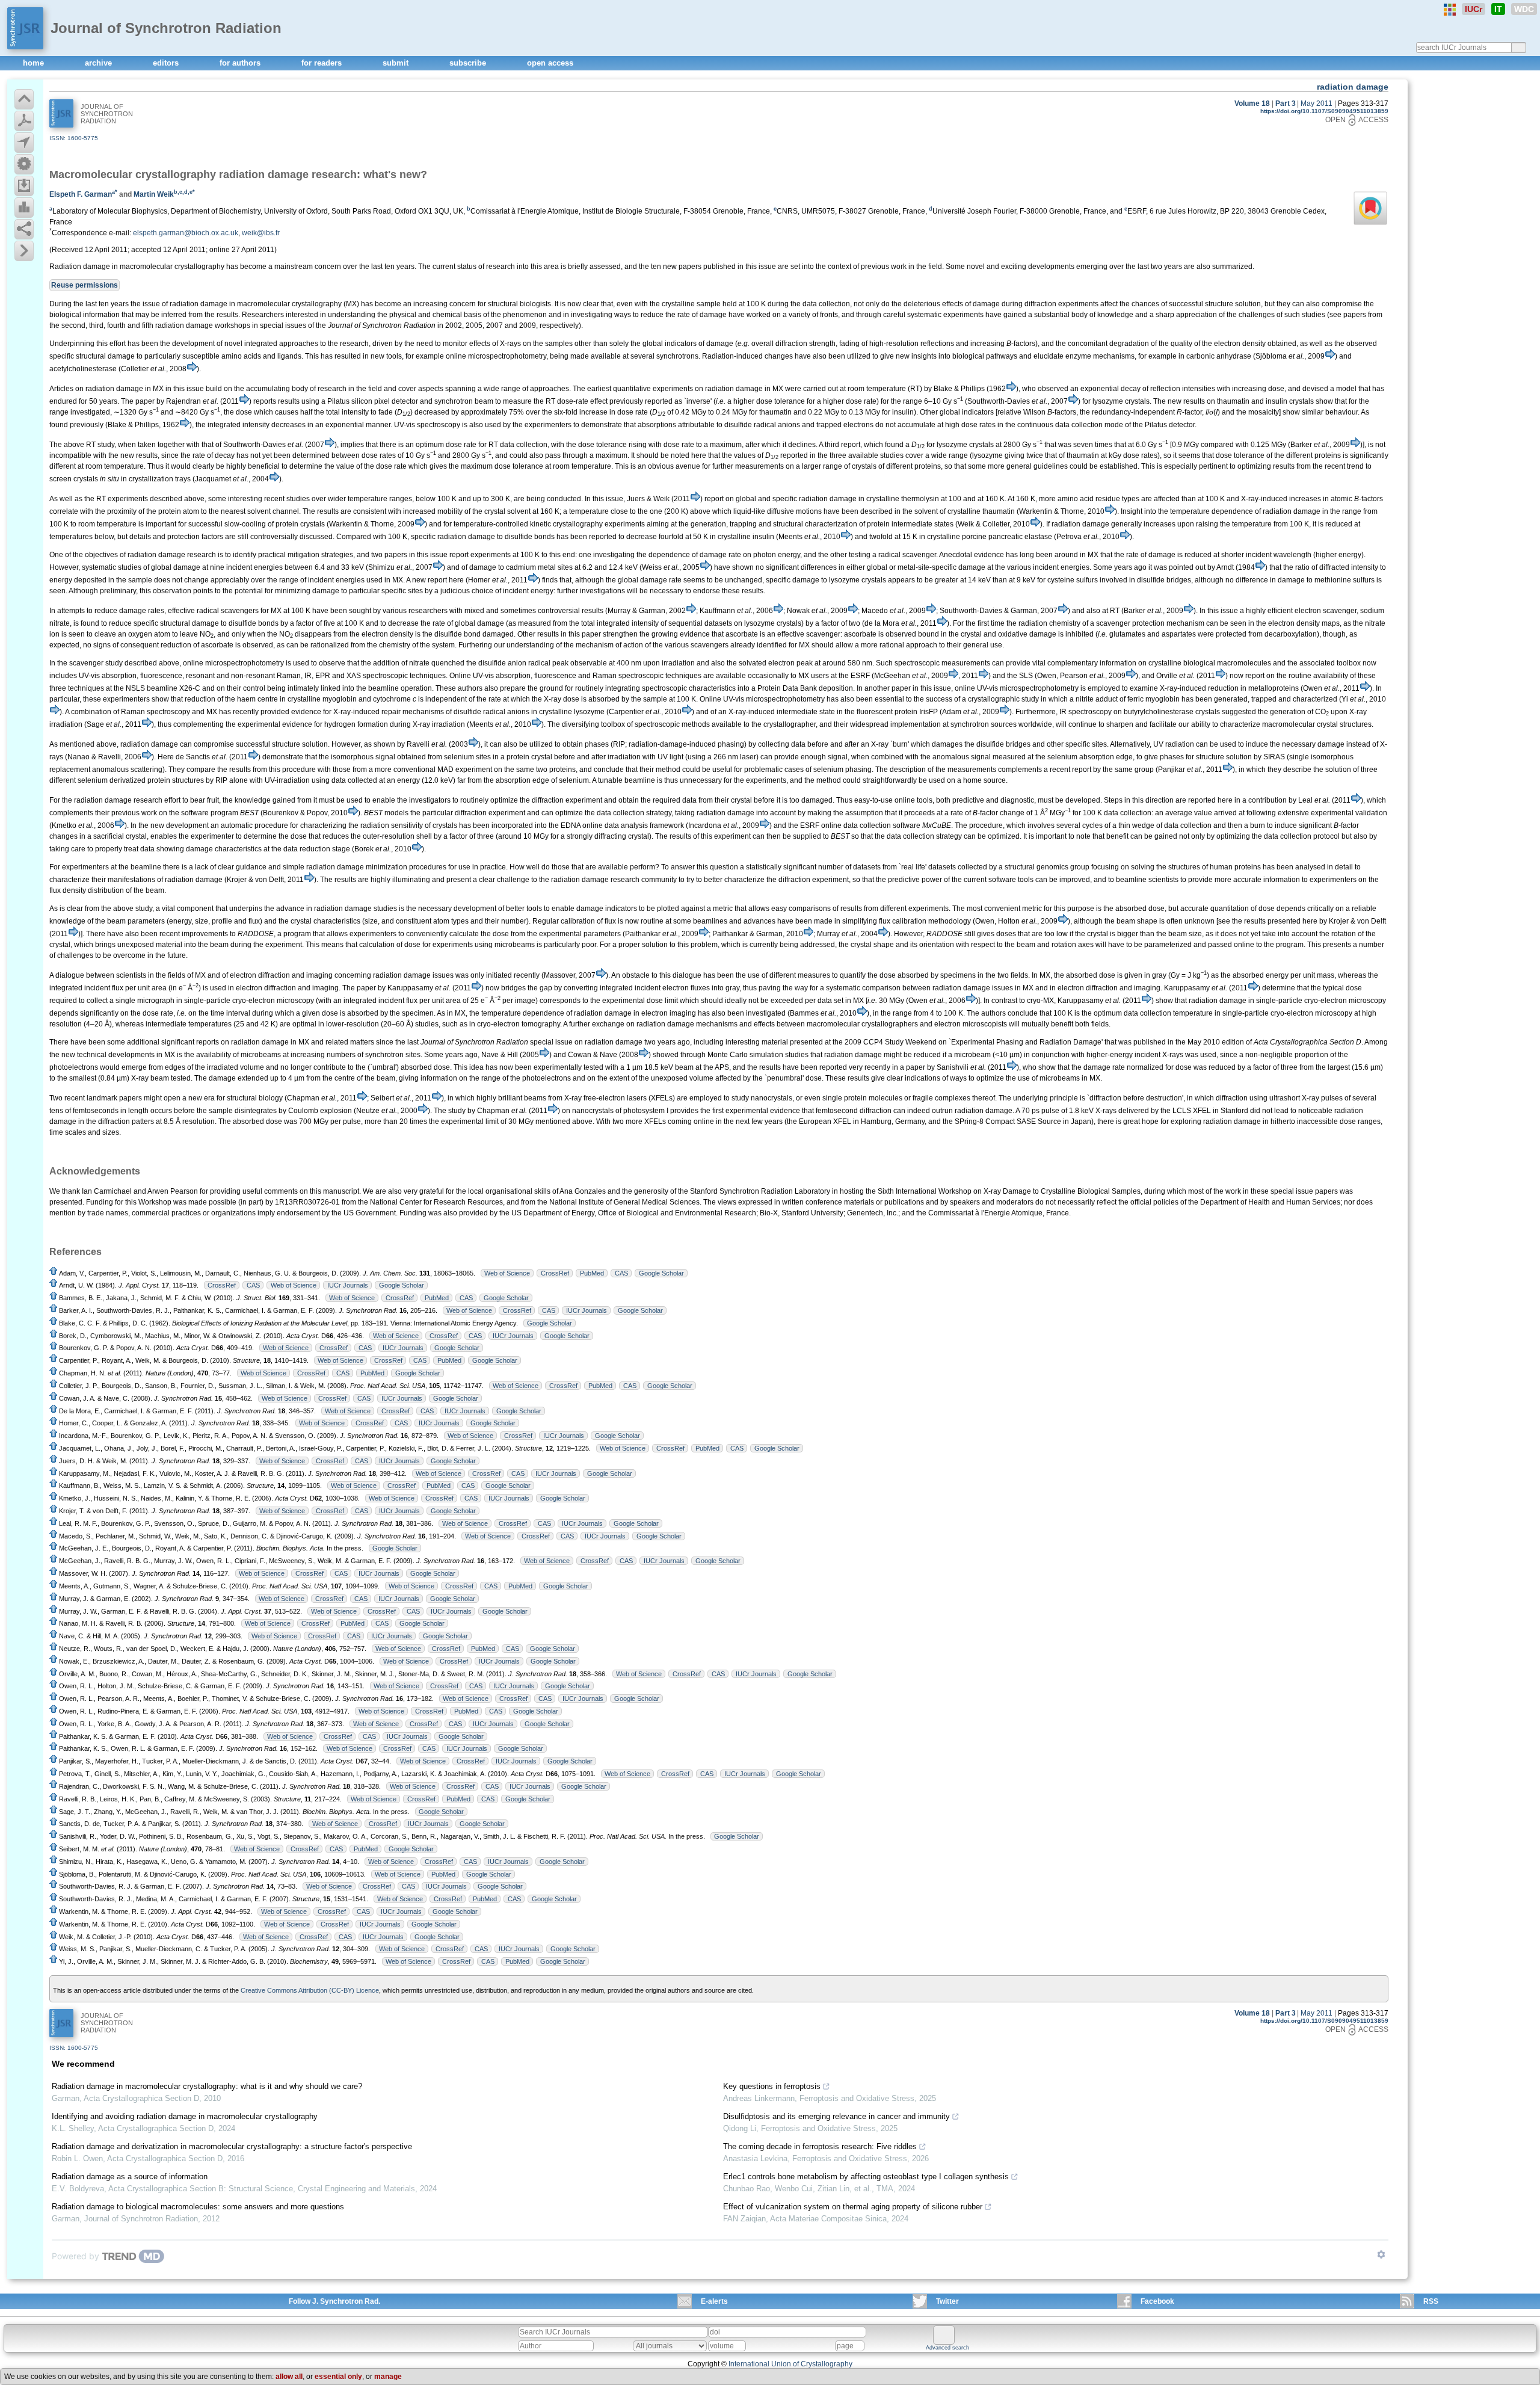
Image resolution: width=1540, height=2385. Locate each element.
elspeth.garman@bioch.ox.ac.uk (186, 233)
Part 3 (1286, 103)
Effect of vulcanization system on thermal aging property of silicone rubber (853, 2207)
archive (100, 63)
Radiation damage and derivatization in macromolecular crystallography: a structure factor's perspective (232, 2146)
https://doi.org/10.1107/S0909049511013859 (1324, 111)
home (35, 63)
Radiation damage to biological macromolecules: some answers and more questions (198, 2207)
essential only (338, 2377)
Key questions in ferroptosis (772, 2086)
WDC (1524, 9)
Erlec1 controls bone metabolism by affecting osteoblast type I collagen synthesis (866, 2177)
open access (550, 63)
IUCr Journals (348, 1285)
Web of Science (507, 1273)
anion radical (529, 663)
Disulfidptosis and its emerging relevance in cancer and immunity (836, 2116)
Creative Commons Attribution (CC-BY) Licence (310, 1990)
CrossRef (555, 1273)
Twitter (947, 2301)
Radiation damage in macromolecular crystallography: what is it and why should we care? (207, 2086)
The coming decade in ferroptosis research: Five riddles (820, 2146)
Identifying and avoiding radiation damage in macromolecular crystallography (185, 2116)
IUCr (1474, 9)
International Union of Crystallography (790, 2364)
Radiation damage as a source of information (130, 2177)
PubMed (592, 1273)
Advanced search (947, 2348)
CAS (621, 1273)
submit (397, 63)
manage (388, 2377)
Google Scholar (661, 1273)
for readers (323, 63)
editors (167, 63)
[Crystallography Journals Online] (1450, 10)
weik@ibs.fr (261, 233)
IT (1498, 9)
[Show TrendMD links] (1381, 2254)
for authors (241, 63)
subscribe (469, 63)
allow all (289, 2377)
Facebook (1157, 2301)
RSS (1431, 2301)
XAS (354, 676)
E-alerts (714, 2301)
